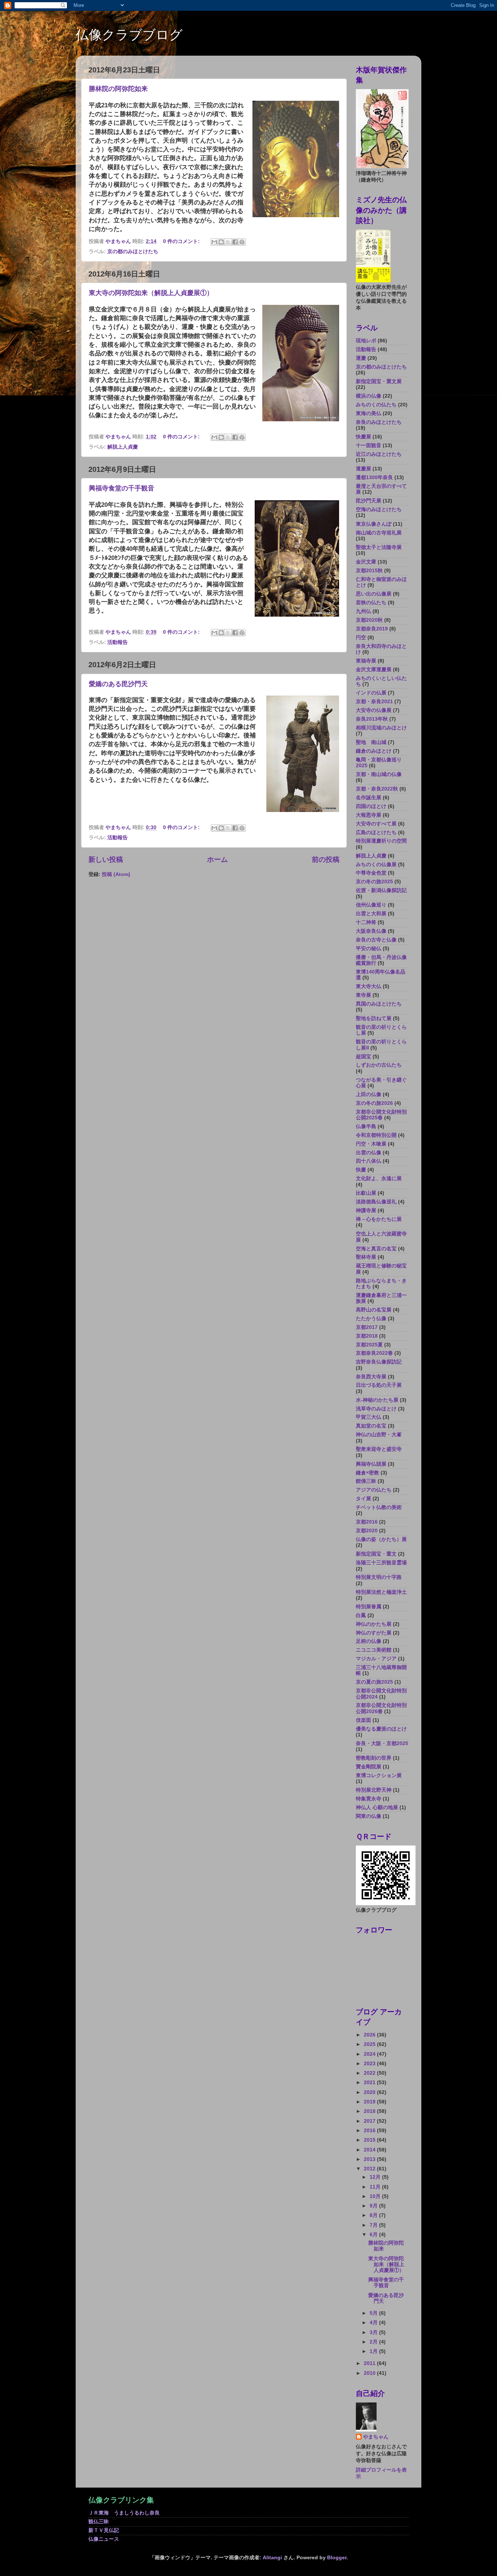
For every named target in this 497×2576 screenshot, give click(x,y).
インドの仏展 (371, 693)
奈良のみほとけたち (379, 422)
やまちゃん (376, 2437)
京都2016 (367, 1522)
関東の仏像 (369, 1816)
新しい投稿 (106, 859)
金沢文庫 (366, 562)
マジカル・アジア (376, 1659)
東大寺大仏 (369, 986)
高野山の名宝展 (374, 1310)
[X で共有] (228, 242)
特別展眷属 (369, 1607)
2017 (370, 2121)
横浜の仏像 (369, 396)
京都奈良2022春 (374, 1353)
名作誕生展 (369, 798)
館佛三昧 (366, 1481)
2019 (370, 2102)
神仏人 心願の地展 (377, 1807)
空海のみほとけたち (379, 509)
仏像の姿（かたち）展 (381, 1539)
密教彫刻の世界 (374, 1758)
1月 (374, 2351)
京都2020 (367, 1531)
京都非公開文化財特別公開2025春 (381, 1115)
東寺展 (363, 995)
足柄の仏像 (369, 1641)
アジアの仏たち (374, 1490)
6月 (374, 2235)
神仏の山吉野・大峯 (379, 1435)
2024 (370, 2054)
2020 (370, 2092)
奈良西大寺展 (371, 1377)
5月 (374, 2313)
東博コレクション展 (379, 1775)
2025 (370, 2044)
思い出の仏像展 (374, 594)
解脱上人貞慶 (123, 447)
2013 (370, 2159)
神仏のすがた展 (374, 1633)
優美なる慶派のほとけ (381, 1729)
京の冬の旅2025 (374, 882)
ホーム (217, 859)
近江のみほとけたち (379, 454)
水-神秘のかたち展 (377, 1400)
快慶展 (363, 437)
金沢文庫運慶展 (374, 670)
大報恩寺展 (369, 815)
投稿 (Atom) (116, 874)
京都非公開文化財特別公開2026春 (381, 1708)
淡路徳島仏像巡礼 (376, 1202)
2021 (370, 2083)
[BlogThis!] (221, 242)
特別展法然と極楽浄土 (381, 1592)
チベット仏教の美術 (379, 1507)
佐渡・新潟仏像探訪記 (381, 890)
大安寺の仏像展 (374, 710)
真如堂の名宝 (371, 1426)
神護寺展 (366, 1211)
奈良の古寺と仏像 (376, 940)
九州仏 (363, 611)
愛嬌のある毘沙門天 (118, 684)
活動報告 (118, 642)
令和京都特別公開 (376, 1135)
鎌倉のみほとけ (374, 751)
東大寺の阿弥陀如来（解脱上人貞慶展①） (151, 293)
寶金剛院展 (369, 1767)
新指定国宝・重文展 (379, 381)
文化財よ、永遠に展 (379, 1178)
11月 (376, 2187)
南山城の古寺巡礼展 (379, 533)
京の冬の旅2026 (374, 1103)
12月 (376, 2177)
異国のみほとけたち (379, 1004)
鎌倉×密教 (367, 1473)
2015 (370, 2140)
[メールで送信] (214, 242)
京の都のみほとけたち (133, 252)
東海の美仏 (369, 413)
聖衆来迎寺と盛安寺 (379, 1449)
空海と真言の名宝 (376, 1249)
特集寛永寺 (369, 1799)
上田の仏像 (369, 1094)
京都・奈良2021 (374, 702)
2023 (370, 2064)
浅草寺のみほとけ (376, 1409)
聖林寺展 (366, 1257)
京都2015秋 (369, 571)
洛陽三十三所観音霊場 (381, 1563)
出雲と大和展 (371, 914)
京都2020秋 (369, 620)
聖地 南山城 (371, 742)
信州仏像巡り (371, 905)
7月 (374, 2225)
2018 (370, 2111)
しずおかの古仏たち (379, 1065)
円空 (361, 638)
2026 (370, 2035)
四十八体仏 (369, 1161)
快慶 (361, 1170)
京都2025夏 (369, 1345)
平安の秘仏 (369, 949)
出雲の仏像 (369, 1153)
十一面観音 (369, 445)
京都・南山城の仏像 (379, 774)
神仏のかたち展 (374, 1624)
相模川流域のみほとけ (381, 728)
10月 (376, 2196)
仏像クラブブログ (129, 35)
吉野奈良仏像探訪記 (379, 1362)
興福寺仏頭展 (371, 1464)
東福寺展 (366, 661)
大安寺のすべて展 (376, 824)
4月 (374, 2323)
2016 (370, 2131)
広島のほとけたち (376, 833)
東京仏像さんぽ (374, 524)
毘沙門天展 (369, 501)
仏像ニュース (104, 2539)
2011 (370, 2363)
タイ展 (363, 1499)
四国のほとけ (371, 806)
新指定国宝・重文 (376, 1554)
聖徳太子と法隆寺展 (379, 547)
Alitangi (272, 2558)
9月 (374, 2206)
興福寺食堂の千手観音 (122, 488)
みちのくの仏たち (376, 405)
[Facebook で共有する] (235, 242)
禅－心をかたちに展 (379, 1219)
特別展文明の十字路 (379, 1577)
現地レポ (366, 341)
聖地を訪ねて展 (374, 1018)
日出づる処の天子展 (379, 1385)
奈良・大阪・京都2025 (382, 1743)
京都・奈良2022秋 (377, 789)
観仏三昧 (99, 2522)
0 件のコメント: (182, 241)
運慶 (361, 358)
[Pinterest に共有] (242, 242)
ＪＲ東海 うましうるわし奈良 (124, 2513)
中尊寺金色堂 (371, 873)
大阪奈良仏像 (371, 931)
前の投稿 (326, 859)
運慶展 (363, 469)
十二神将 (366, 922)
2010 (370, 2373)
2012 (370, 2169)
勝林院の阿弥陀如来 (118, 89)
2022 (370, 2073)
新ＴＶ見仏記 (104, 2530)
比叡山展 (366, 1193)
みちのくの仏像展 (376, 865)
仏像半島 (366, 1126)
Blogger (337, 2558)
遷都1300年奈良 (374, 477)
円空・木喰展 (371, 1144)
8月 (374, 2215)
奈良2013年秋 (372, 719)
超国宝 (363, 1057)
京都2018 (367, 1336)
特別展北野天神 (374, 1790)
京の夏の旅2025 (374, 1682)
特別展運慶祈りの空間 (381, 841)
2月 (374, 2342)
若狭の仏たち (371, 603)
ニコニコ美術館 (374, 1650)
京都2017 (367, 1327)
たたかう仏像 (371, 1319)
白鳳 (361, 1615)
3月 (374, 2332)
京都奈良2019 (372, 629)
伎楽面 (363, 1720)
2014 (370, 2150)
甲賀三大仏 (369, 1417)
